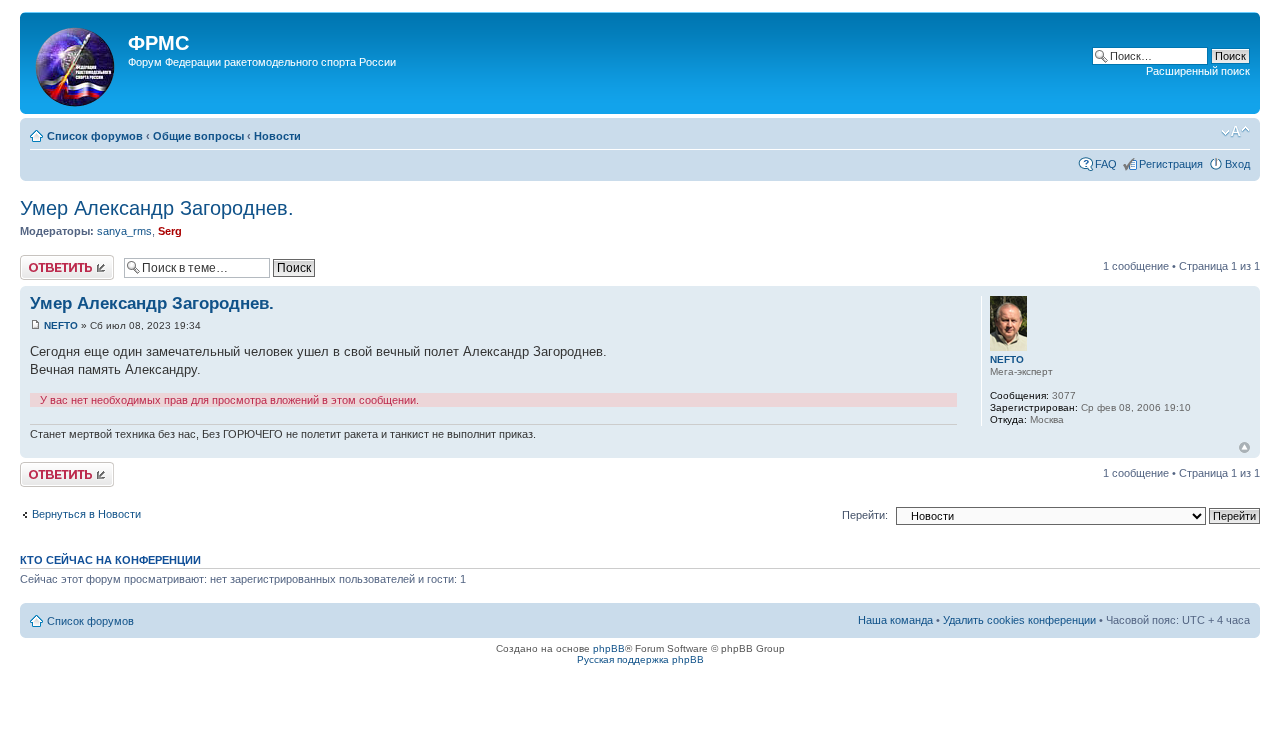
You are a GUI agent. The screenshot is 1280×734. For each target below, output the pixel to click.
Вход (1237, 164)
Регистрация (1171, 164)
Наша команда (895, 620)
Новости (277, 136)
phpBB (609, 648)
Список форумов (95, 136)
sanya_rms (124, 231)
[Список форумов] (76, 63)
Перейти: (865, 515)
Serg (170, 231)
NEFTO (61, 325)
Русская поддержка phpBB (640, 659)
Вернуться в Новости (86, 514)
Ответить (44, 261)
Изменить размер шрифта (1235, 132)
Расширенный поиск (1198, 71)
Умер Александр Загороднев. (157, 208)
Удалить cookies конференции (1019, 620)
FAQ (1106, 164)
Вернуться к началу (1244, 447)
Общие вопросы (198, 136)
